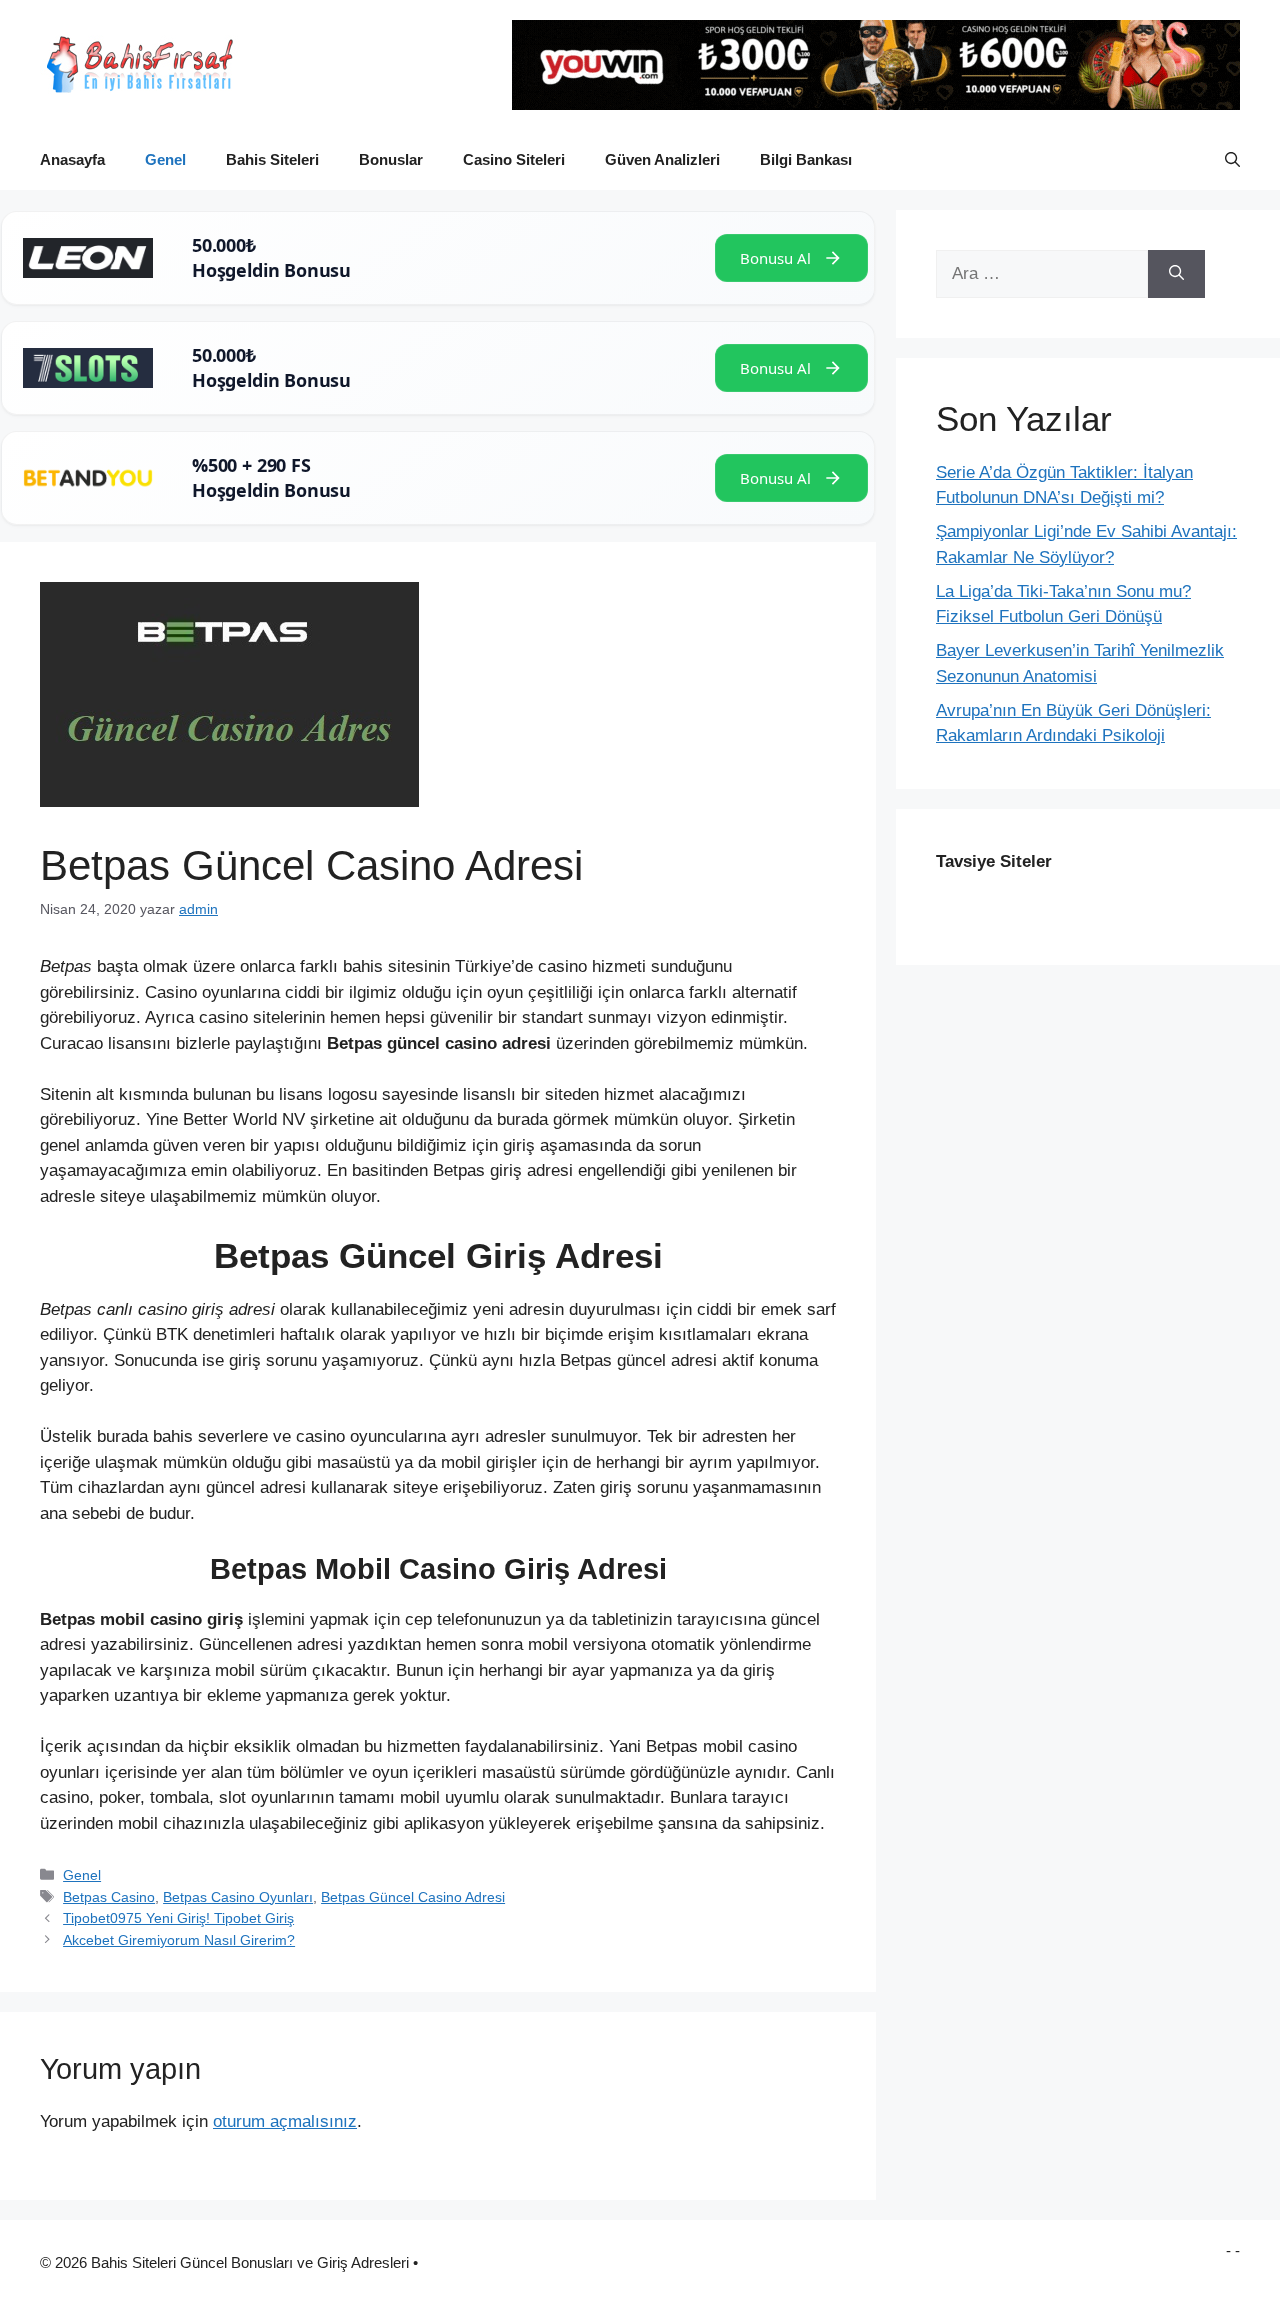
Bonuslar (391, 159)
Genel (165, 159)
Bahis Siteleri (272, 159)
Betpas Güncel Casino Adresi (413, 1897)
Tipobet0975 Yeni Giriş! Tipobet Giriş (178, 1918)
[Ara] (1176, 274)
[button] (1232, 160)
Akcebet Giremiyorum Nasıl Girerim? (179, 1940)
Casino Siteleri (514, 159)
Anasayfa (72, 159)
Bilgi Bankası (806, 159)
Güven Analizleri (662, 159)
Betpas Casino (109, 1897)
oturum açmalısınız (285, 2121)
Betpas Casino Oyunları (238, 1897)
